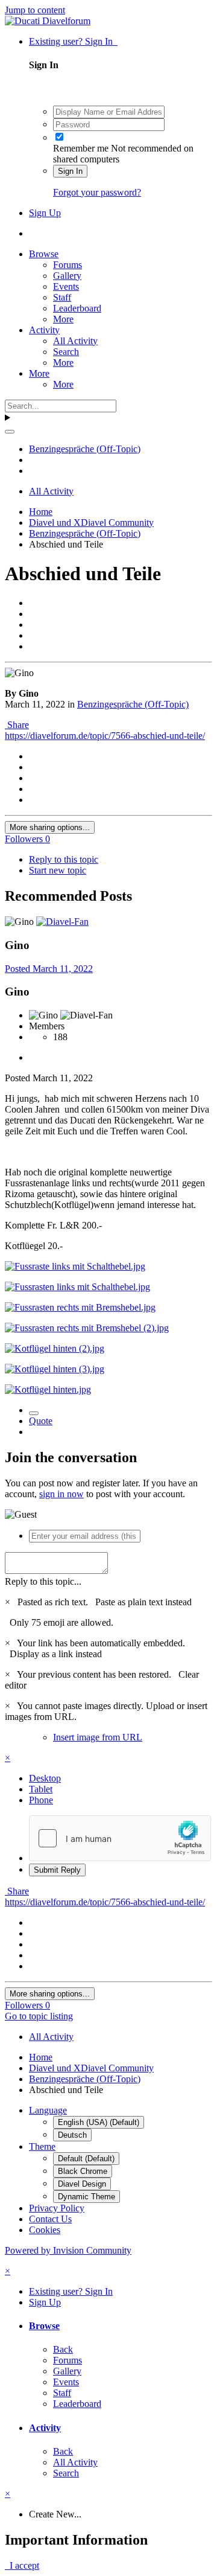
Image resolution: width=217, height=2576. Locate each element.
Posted (49, 969)
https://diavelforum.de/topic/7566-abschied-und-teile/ (105, 736)
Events (66, 286)
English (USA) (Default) (99, 2122)
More (63, 319)
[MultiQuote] (34, 1413)
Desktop (45, 1778)
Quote (41, 1421)
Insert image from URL (98, 1737)
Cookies (45, 2230)
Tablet (41, 1789)
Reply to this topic (64, 859)
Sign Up (45, 213)
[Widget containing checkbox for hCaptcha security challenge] (120, 1838)
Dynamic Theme (86, 2197)
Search (66, 352)
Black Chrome (83, 2171)
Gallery (67, 276)
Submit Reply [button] (57, 1870)
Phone (41, 1800)
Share (17, 725)
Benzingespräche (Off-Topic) (133, 704)
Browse (44, 254)
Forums (68, 265)
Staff (62, 297)
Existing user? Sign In (73, 41)
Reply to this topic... (43, 1581)
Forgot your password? (97, 192)
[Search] (10, 432)
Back (63, 2349)
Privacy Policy (57, 2208)
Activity (44, 330)
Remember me (81, 148)
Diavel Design (82, 2184)
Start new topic (58, 870)
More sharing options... (50, 827)
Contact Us (50, 2219)
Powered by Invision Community (68, 2250)
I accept (22, 2565)
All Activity (75, 341)
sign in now (61, 1494)
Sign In (70, 171)
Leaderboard (77, 308)
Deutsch (72, 2135)
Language (48, 2110)
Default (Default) (86, 2159)
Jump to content (35, 10)
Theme (42, 2146)
